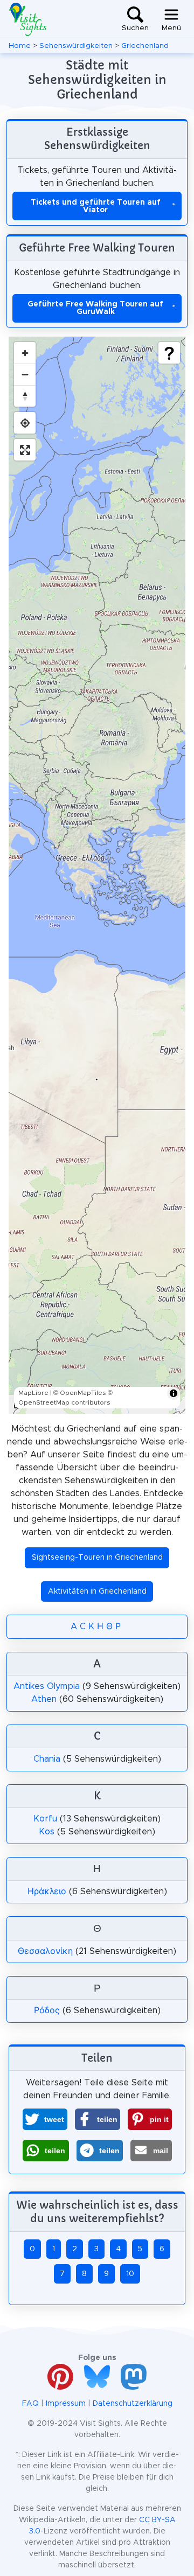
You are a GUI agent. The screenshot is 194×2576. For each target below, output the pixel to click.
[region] (97, 875)
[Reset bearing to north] (25, 396)
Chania (47, 1759)
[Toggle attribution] (174, 1393)
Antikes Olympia (47, 1686)
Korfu (45, 1819)
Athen (44, 1699)
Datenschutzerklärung (133, 2404)
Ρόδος (47, 2010)
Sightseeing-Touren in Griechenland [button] (97, 1558)
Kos (47, 1832)
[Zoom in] (25, 353)
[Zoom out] (25, 374)
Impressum (66, 2404)
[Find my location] (25, 423)
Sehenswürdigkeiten (76, 46)
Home (20, 46)
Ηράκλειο (47, 1891)
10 (130, 2274)
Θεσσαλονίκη (45, 1951)
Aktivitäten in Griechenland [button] (97, 1591)
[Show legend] (169, 353)
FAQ (30, 2404)
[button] (45, 2119)
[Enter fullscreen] (25, 450)
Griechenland (145, 46)
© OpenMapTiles (80, 1393)
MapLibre (33, 1393)
